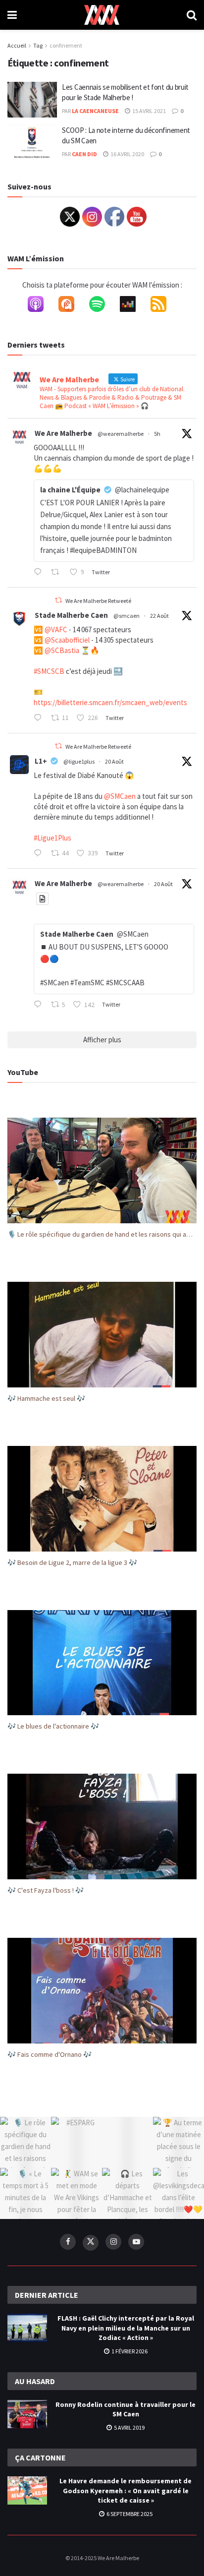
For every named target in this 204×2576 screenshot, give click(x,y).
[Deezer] (133, 306)
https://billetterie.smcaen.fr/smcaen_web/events (110, 702)
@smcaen (127, 616)
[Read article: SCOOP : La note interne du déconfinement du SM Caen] (32, 143)
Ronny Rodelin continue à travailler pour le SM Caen (126, 2409)
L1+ (41, 761)
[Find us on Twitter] (91, 2243)
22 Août (159, 616)
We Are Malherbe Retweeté (98, 601)
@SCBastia (62, 650)
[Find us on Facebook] (68, 2242)
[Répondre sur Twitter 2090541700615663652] (40, 1005)
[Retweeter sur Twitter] (58, 600)
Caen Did (84, 154)
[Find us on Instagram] (113, 2242)
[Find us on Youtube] (136, 2242)
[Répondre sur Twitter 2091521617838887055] (40, 573)
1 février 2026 (129, 2351)
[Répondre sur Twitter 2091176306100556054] (40, 719)
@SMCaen (120, 796)
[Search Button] (192, 15)
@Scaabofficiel (67, 640)
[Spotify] (102, 306)
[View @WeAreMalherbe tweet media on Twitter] (42, 899)
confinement (66, 45)
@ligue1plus (79, 761)
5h (157, 434)
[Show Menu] (12, 15)
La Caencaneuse (95, 111)
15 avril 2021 (149, 111)
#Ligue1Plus (52, 838)
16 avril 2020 (127, 154)
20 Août (114, 761)
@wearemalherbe (121, 434)
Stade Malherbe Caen (71, 615)
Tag (38, 45)
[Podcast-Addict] (71, 306)
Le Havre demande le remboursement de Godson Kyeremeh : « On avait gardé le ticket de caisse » (126, 2490)
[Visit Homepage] (102, 15)
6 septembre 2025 (129, 2514)
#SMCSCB (49, 671)
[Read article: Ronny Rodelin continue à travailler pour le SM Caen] (27, 2414)
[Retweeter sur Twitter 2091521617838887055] (58, 573)
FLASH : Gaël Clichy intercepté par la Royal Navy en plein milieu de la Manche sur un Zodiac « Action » (126, 2328)
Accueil (17, 45)
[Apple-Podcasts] (41, 306)
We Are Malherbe (63, 433)
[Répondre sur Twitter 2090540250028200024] (40, 854)
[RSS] (163, 306)
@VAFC (56, 629)
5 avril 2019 (129, 2427)
